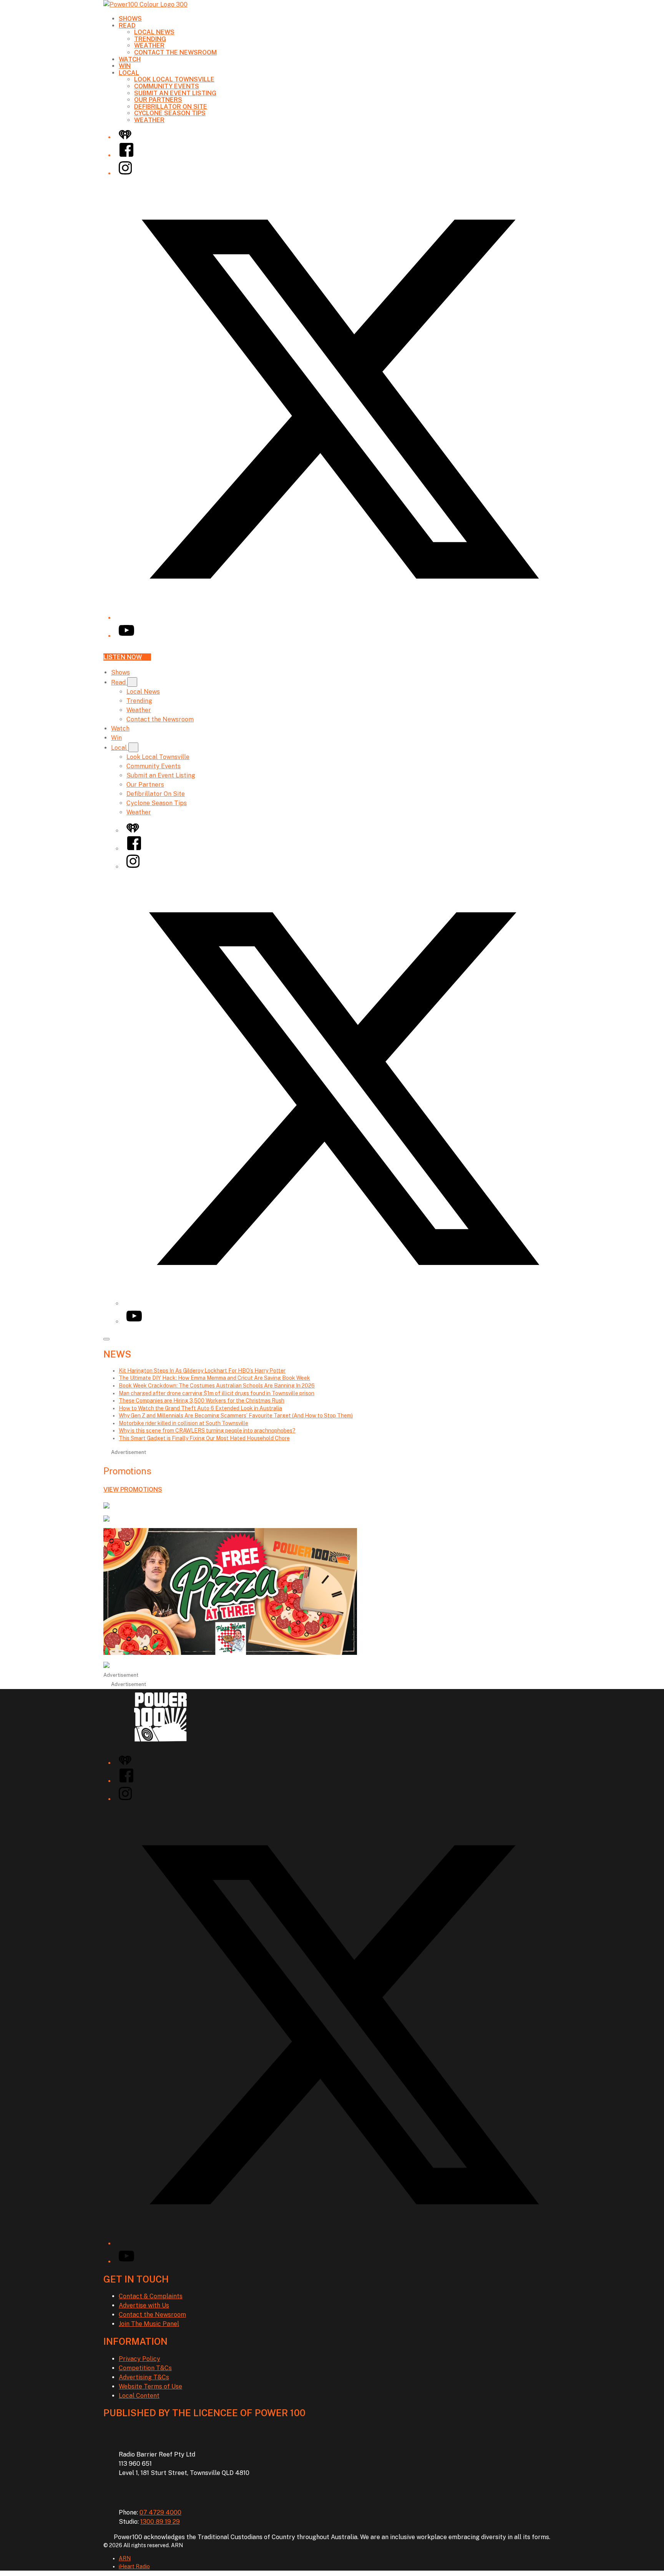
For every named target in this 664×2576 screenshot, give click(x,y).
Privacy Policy (139, 2359)
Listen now (123, 657)
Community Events (167, 86)
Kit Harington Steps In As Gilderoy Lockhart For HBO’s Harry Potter (202, 1371)
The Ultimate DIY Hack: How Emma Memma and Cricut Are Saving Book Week (214, 1378)
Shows (130, 19)
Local (129, 73)
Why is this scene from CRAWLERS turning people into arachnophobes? (207, 1431)
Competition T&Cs (145, 2368)
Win (125, 66)
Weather (149, 46)
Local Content (139, 2396)
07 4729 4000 (160, 2512)
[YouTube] (126, 636)
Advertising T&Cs (144, 2377)
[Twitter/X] (340, 618)
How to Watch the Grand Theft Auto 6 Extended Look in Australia (200, 1408)
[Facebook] (126, 155)
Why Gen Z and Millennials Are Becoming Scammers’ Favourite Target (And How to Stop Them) (236, 1416)
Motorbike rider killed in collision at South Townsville (183, 1423)
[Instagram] (125, 173)
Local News (154, 32)
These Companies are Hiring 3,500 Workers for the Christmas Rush (202, 1401)
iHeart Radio (134, 2566)
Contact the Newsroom (175, 52)
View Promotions (133, 1489)
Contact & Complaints (151, 2296)
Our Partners (158, 100)
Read (127, 26)
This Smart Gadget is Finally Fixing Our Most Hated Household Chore (204, 1438)
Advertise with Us (144, 2305)
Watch (130, 59)
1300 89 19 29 (160, 2522)
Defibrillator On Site (171, 107)
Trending (150, 39)
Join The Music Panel (149, 2324)
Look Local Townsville (174, 79)
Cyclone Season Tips (170, 113)
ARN (125, 2558)
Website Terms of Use (150, 2386)
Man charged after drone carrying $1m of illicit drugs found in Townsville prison (217, 1393)
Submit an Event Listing (175, 93)
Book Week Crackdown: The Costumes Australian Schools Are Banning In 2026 (217, 1386)
